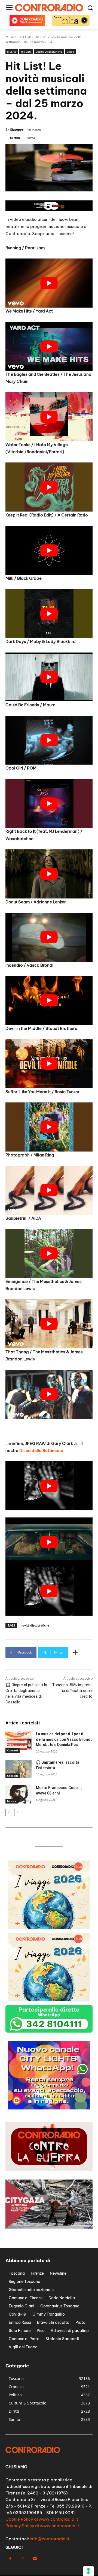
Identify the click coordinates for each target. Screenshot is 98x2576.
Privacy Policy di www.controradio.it (42, 2526)
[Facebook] (10, 2559)
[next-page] (18, 1812)
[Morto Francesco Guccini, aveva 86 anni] (19, 1794)
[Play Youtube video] (49, 283)
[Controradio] (49, 8)
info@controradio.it (50, 2539)
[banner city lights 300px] (49, 2108)
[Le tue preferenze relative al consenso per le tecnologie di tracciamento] (88, 2571)
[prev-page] (9, 1812)
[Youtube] (35, 2559)
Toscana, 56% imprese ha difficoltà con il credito (72, 1691)
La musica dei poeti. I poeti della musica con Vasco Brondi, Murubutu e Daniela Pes (64, 1739)
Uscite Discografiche (49, 52)
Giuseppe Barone (17, 133)
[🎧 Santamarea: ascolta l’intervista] (19, 1769)
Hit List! (26, 52)
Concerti (13, 1750)
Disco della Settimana (41, 1451)
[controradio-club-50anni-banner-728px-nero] (49, 210)
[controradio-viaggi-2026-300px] (49, 1927)
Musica (12, 52)
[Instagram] (22, 2559)
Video (70, 52)
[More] (75, 1652)
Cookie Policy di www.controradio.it (42, 2519)
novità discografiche (35, 1625)
